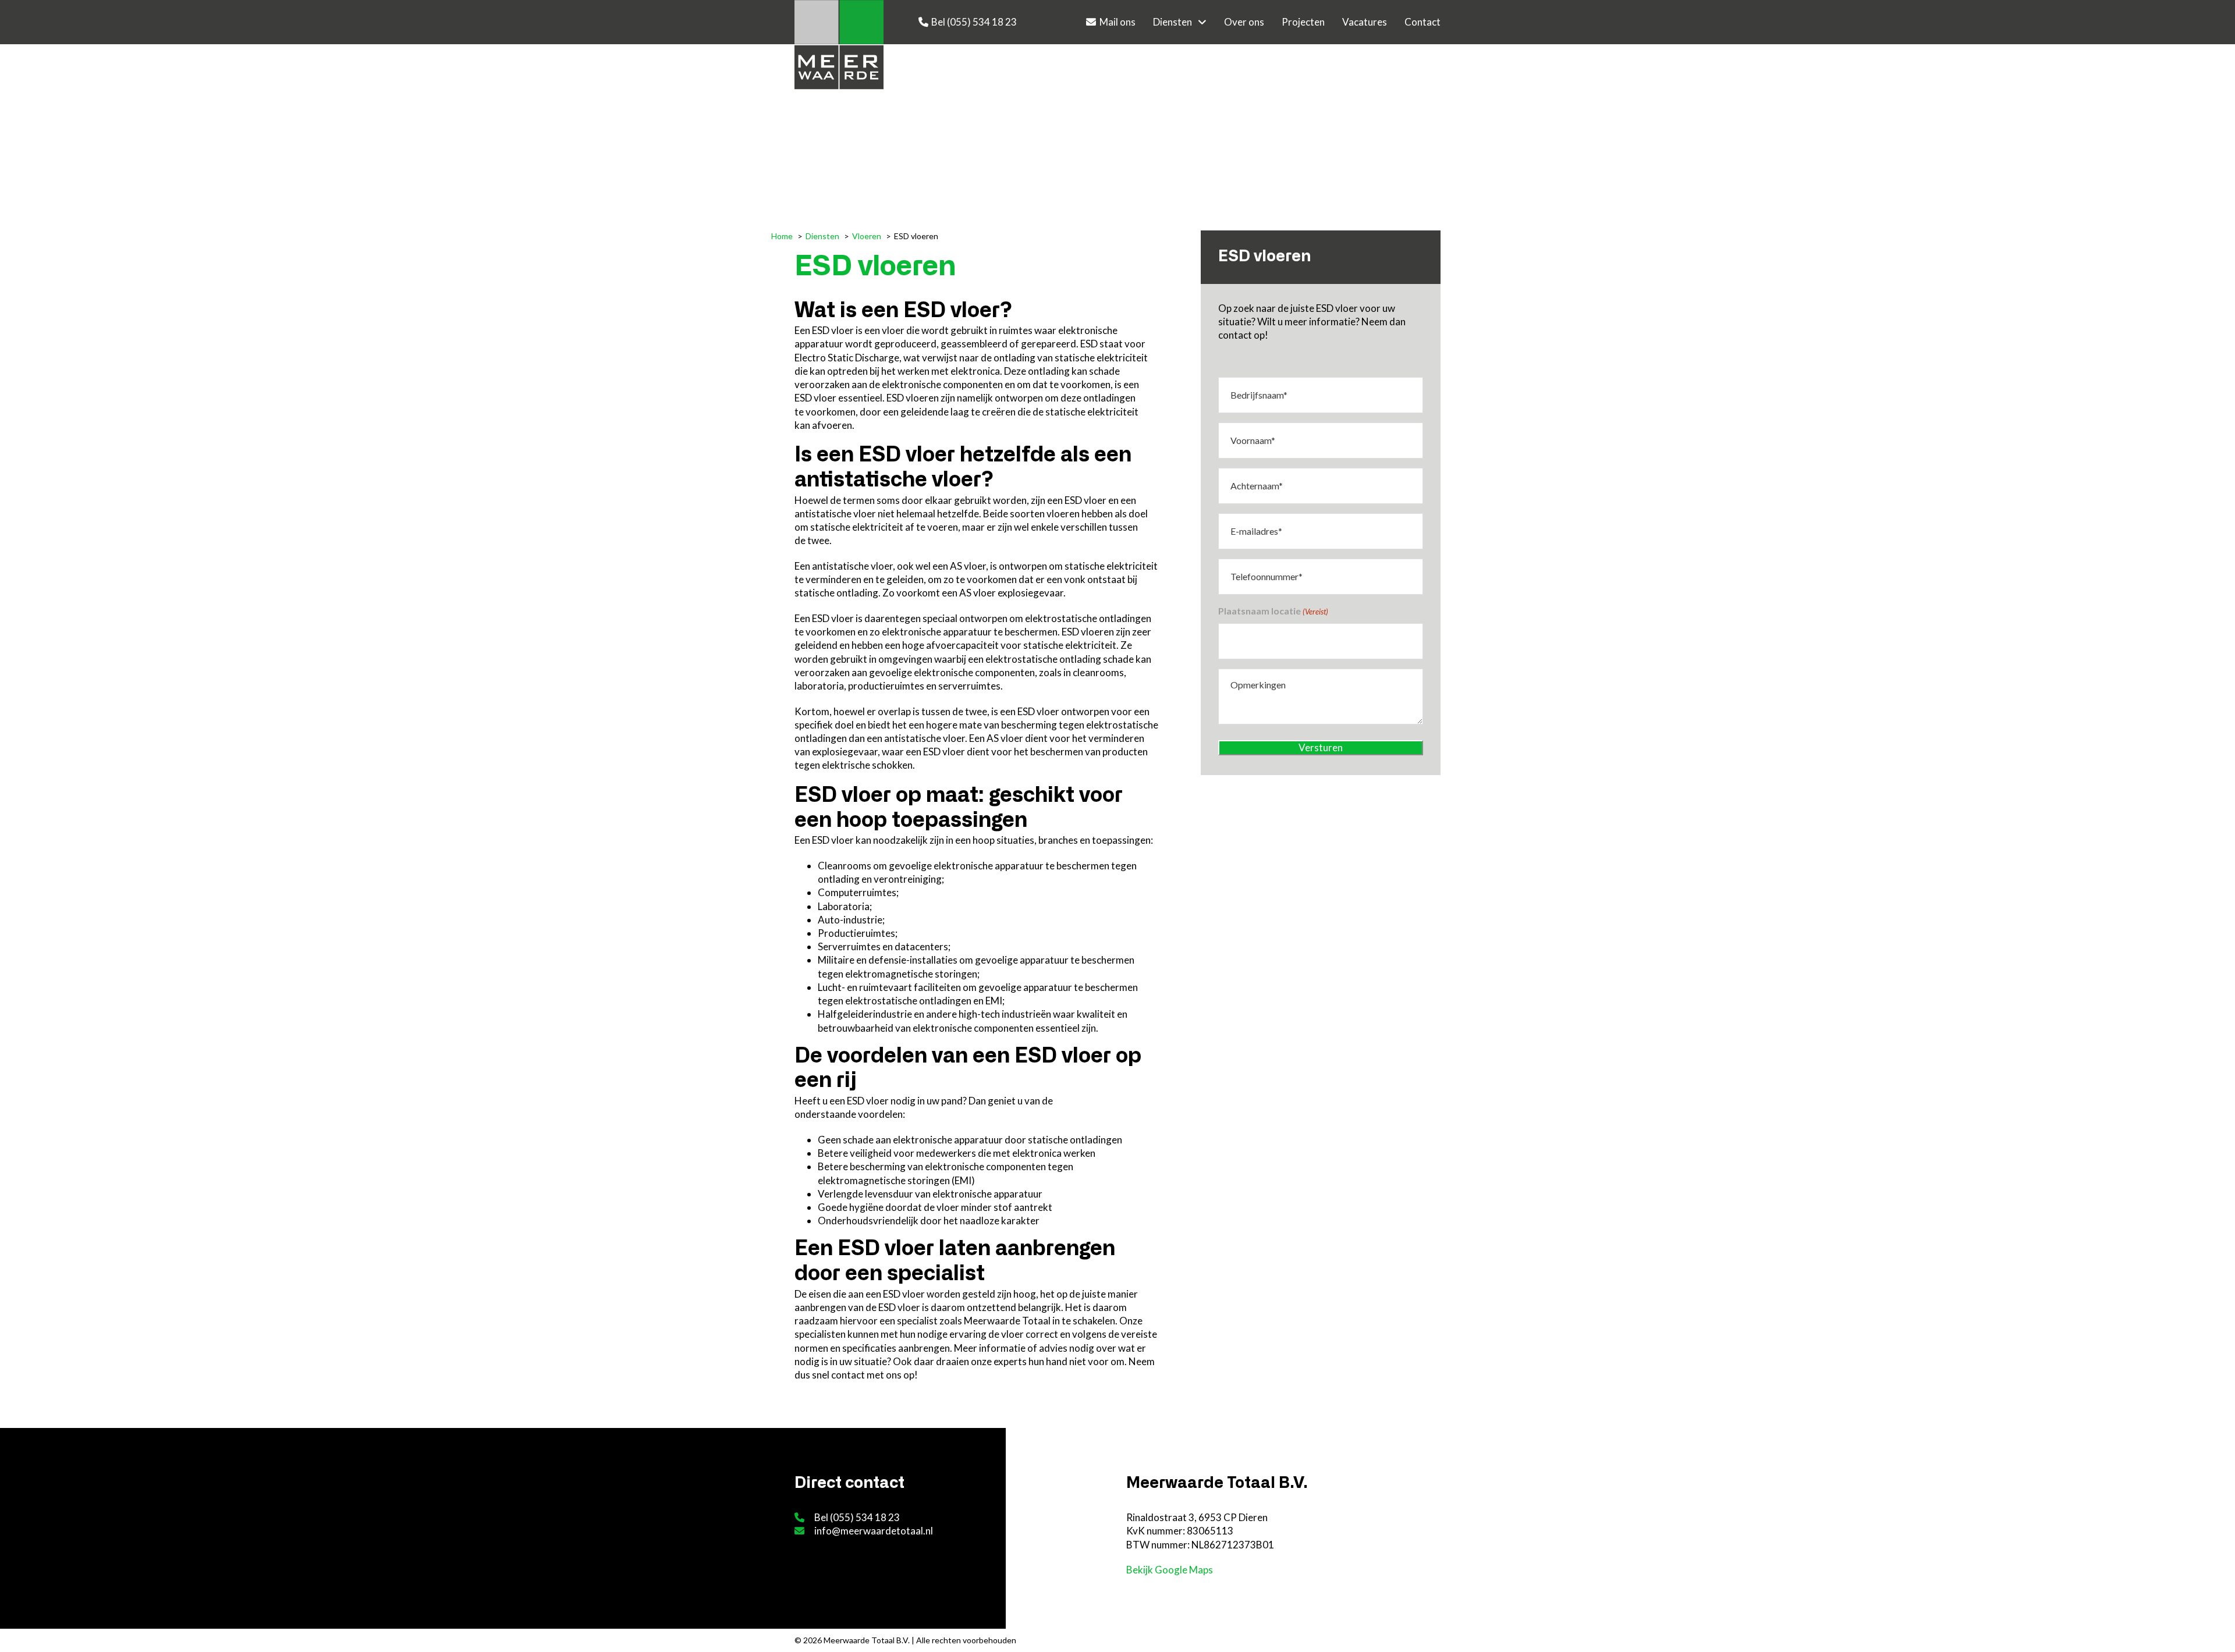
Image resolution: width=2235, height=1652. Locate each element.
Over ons (1244, 22)
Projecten (1303, 22)
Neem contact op (848, 1568)
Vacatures (1365, 22)
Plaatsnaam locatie (1273, 611)
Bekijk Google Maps (1170, 1570)
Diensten (1173, 22)
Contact (1422, 22)
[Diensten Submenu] (1202, 22)
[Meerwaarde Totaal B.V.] (839, 50)
